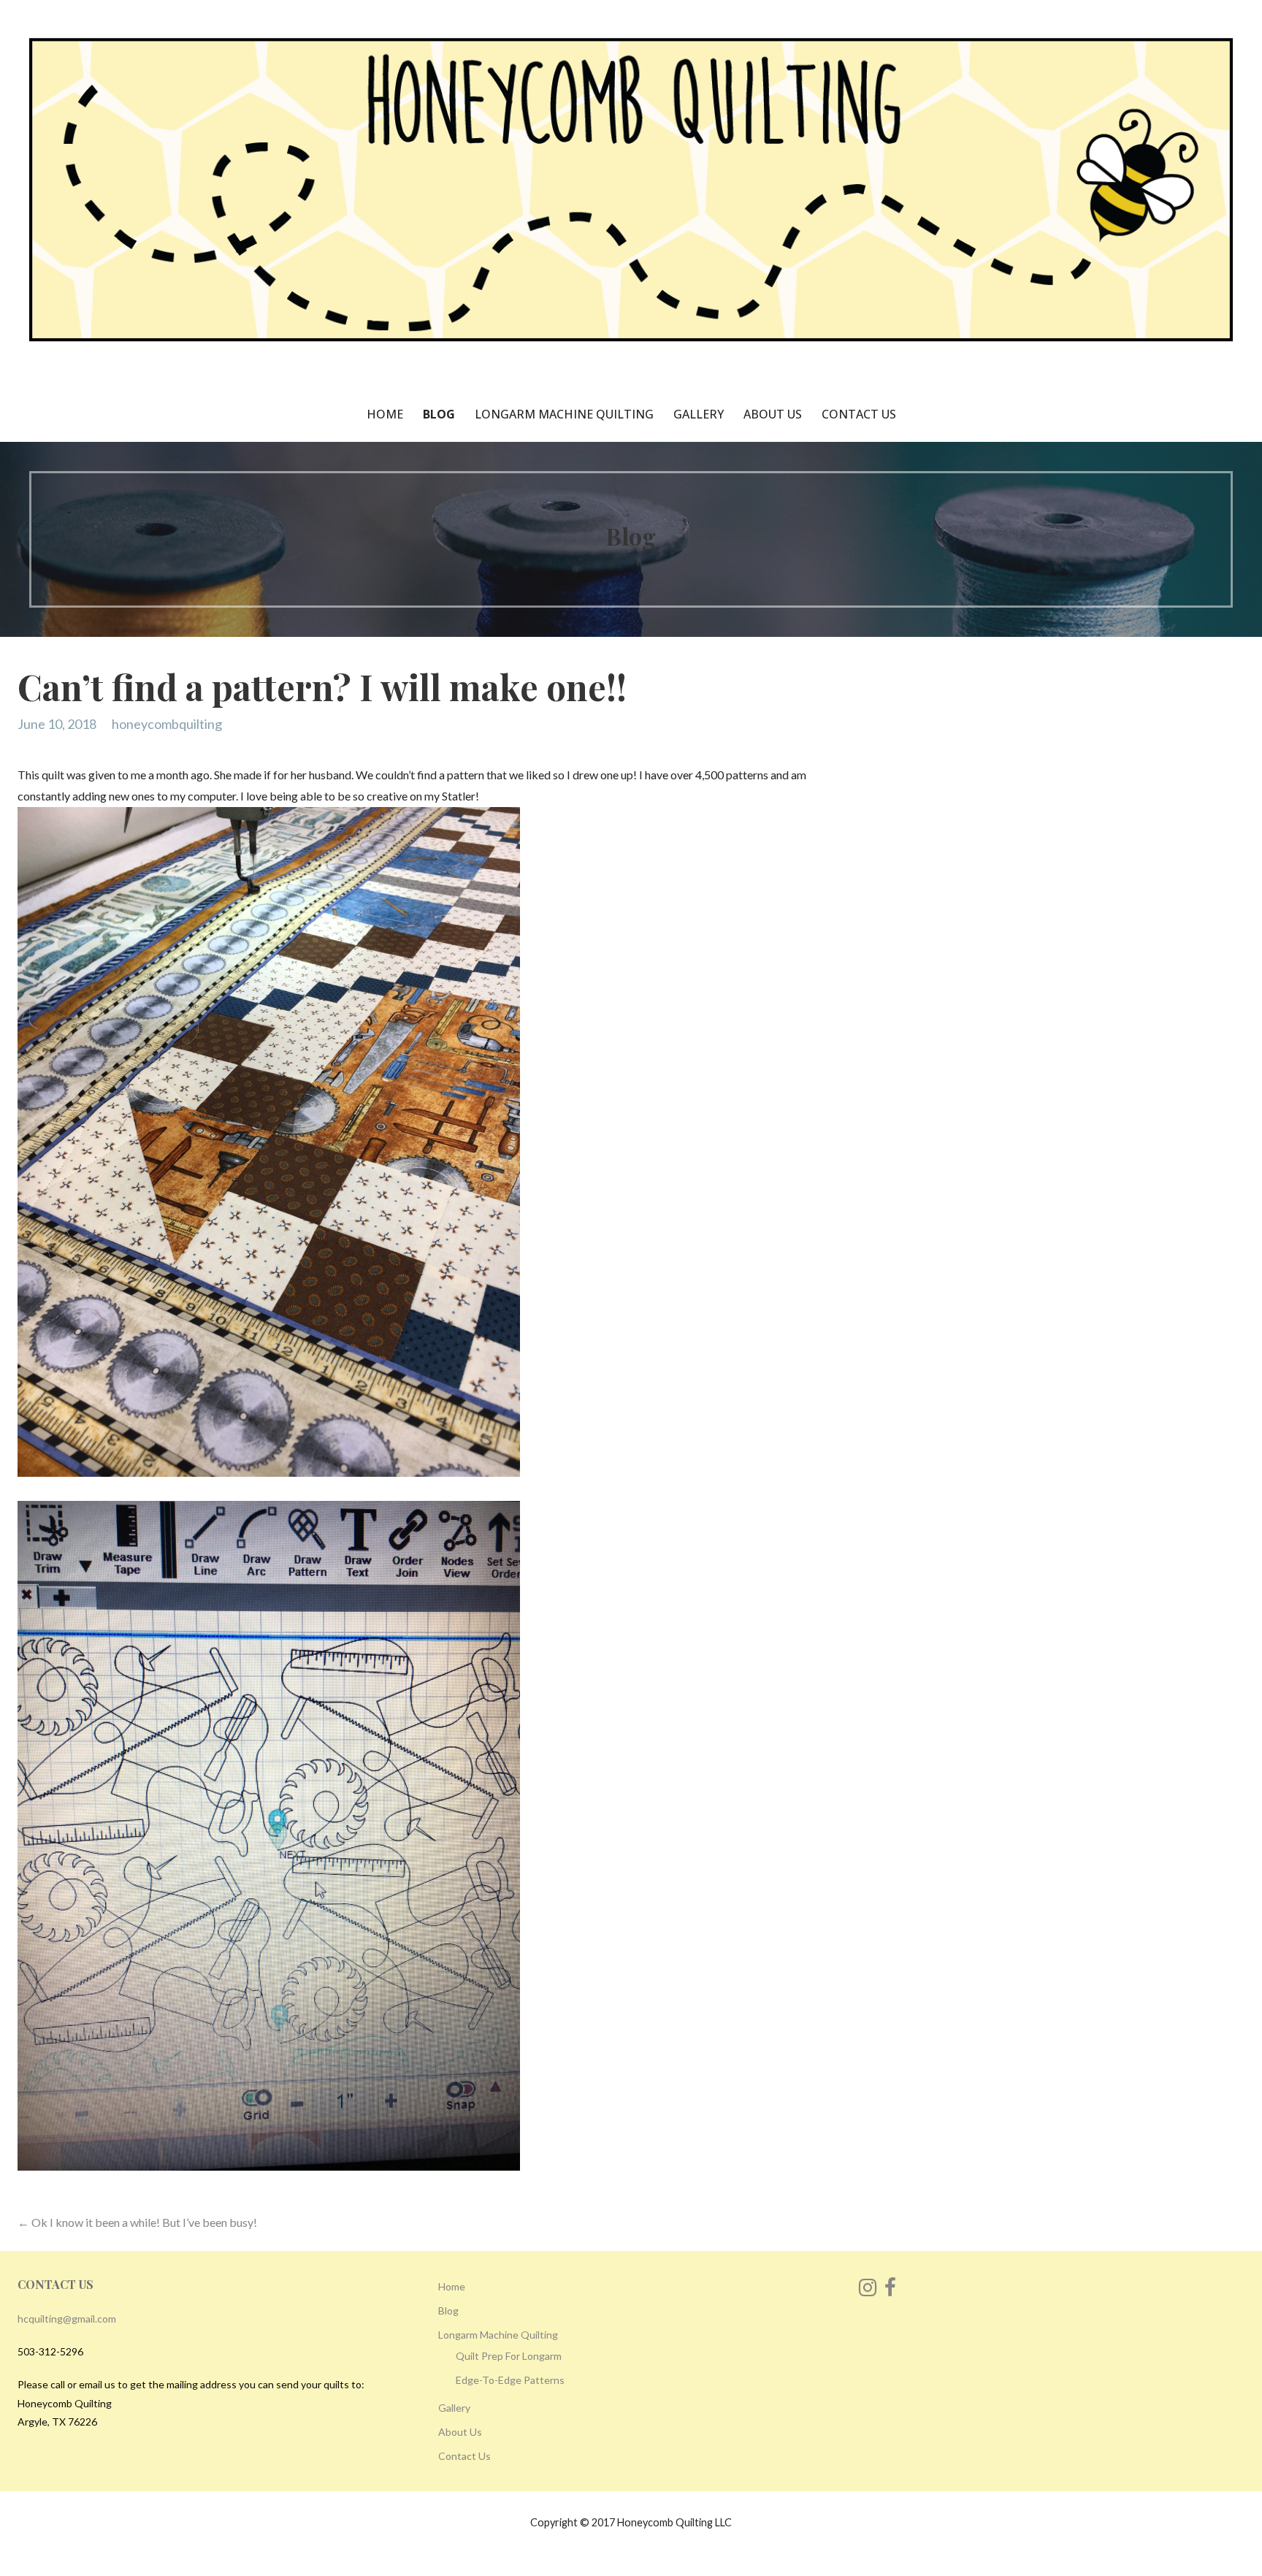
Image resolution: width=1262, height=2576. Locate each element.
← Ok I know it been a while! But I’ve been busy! (137, 2222)
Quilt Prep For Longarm (509, 2356)
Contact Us (859, 414)
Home (385, 414)
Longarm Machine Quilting (564, 414)
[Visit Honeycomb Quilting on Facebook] (890, 2291)
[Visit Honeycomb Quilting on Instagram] (868, 2291)
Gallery (699, 414)
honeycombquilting (167, 724)
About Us (773, 414)
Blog (439, 414)
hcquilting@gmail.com (67, 2319)
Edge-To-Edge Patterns (510, 2380)
